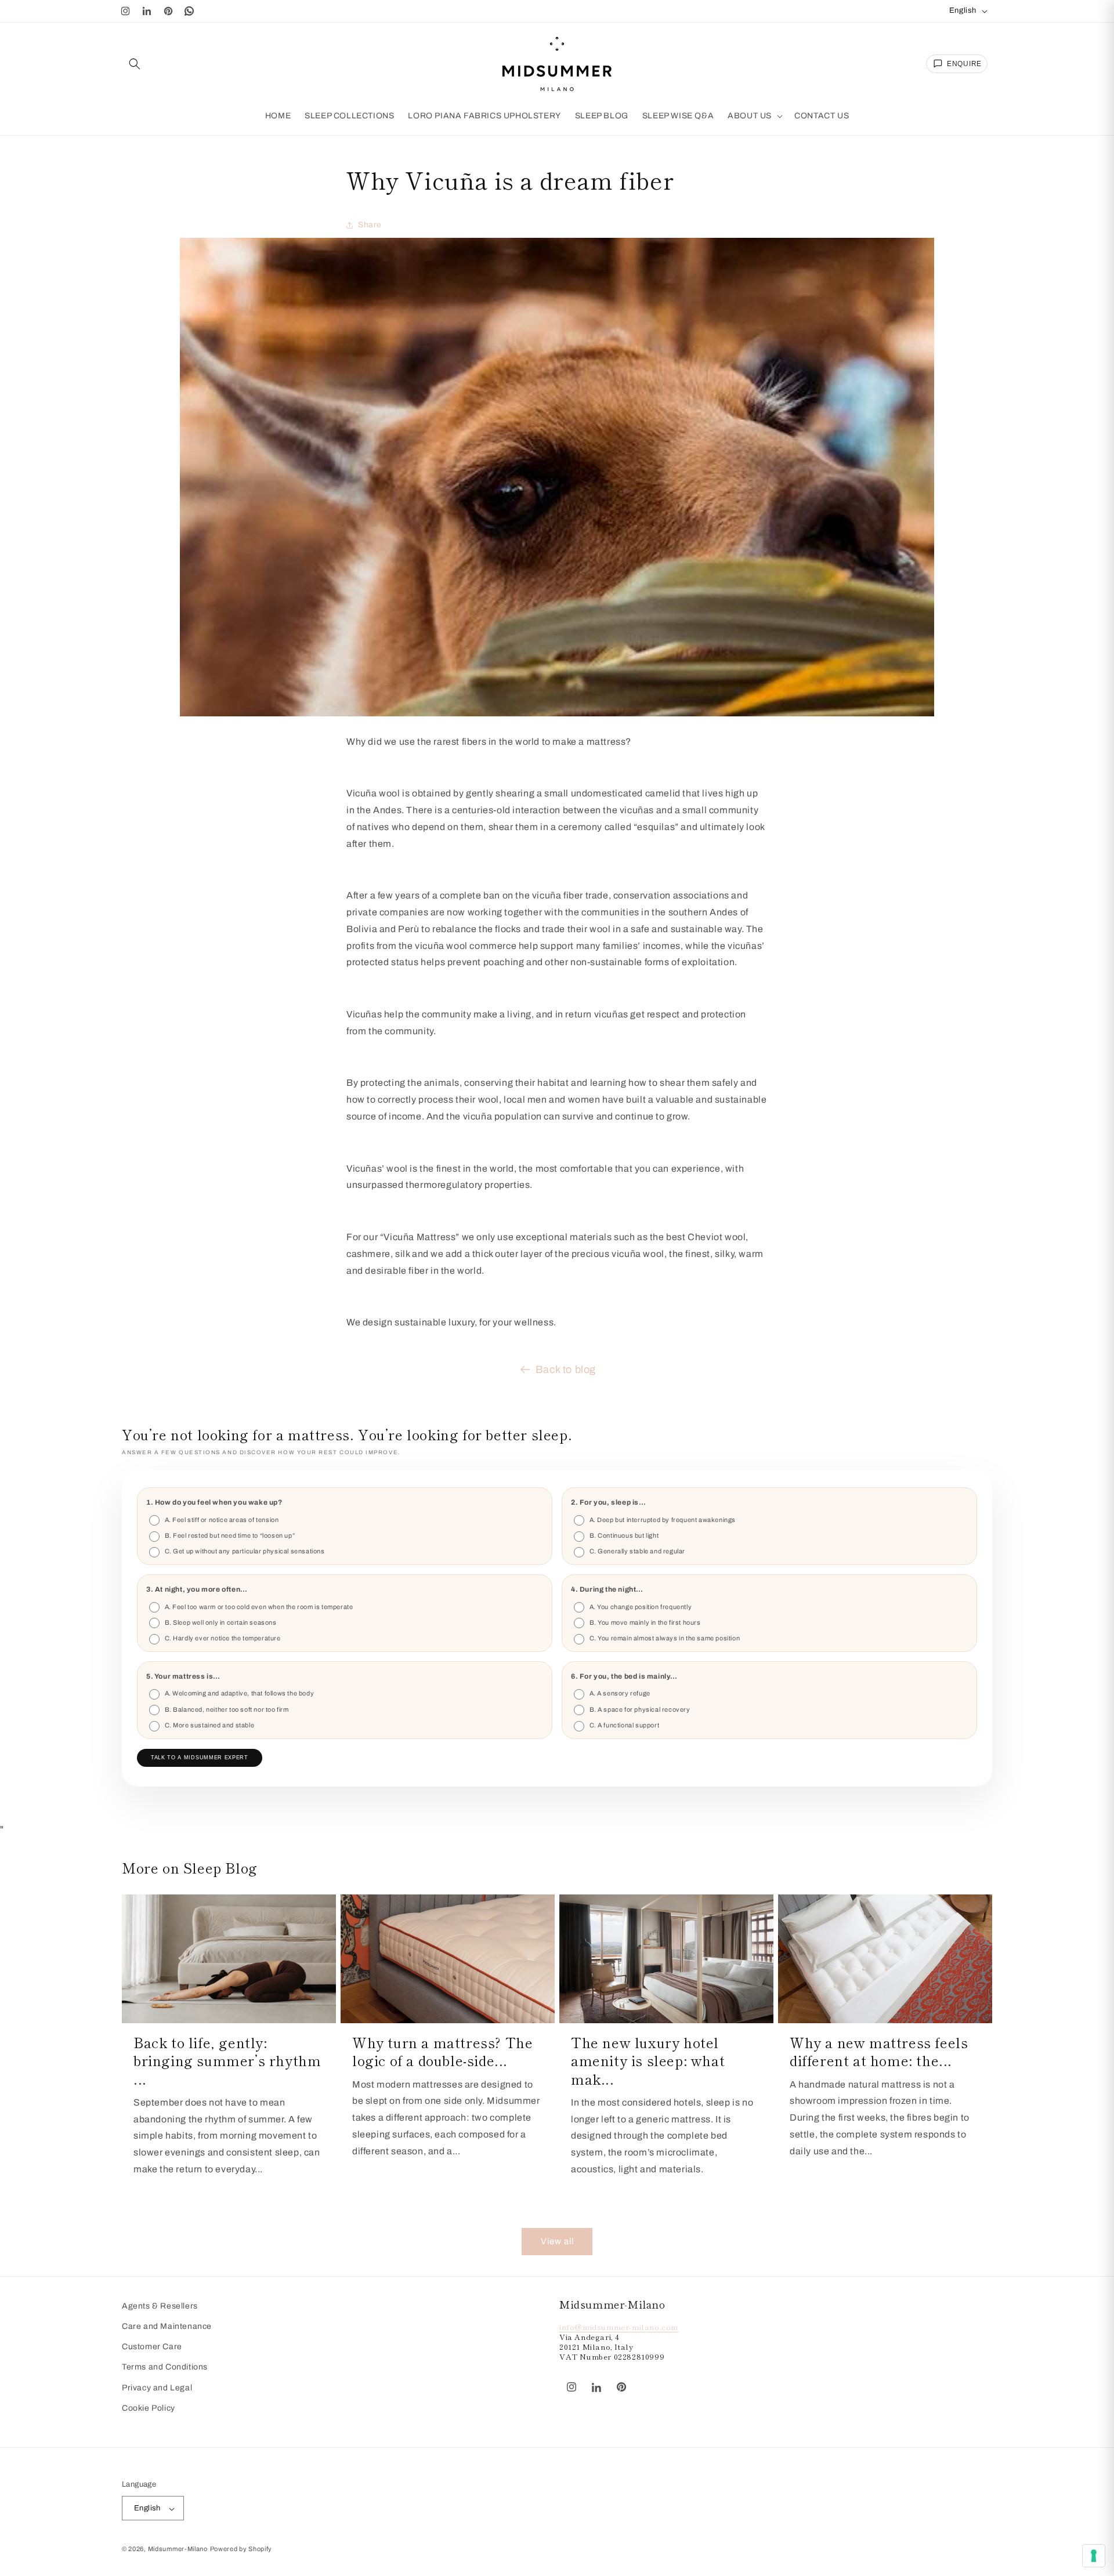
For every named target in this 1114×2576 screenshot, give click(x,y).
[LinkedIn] (147, 11)
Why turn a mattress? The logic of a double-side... (442, 2051)
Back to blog (566, 1369)
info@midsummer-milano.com (619, 2327)
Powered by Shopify (241, 2549)
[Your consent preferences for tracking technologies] (1094, 2556)
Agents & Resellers (160, 2306)
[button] (135, 64)
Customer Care (152, 2347)
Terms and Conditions (165, 2367)
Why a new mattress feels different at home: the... (879, 2051)
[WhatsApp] (190, 11)
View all (557, 2242)
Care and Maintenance (167, 2327)
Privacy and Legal (157, 2388)
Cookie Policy (149, 2408)
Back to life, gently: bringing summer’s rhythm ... (227, 2060)
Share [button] (370, 225)
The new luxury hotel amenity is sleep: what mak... (648, 2060)
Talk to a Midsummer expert (200, 1758)
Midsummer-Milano (178, 2549)
